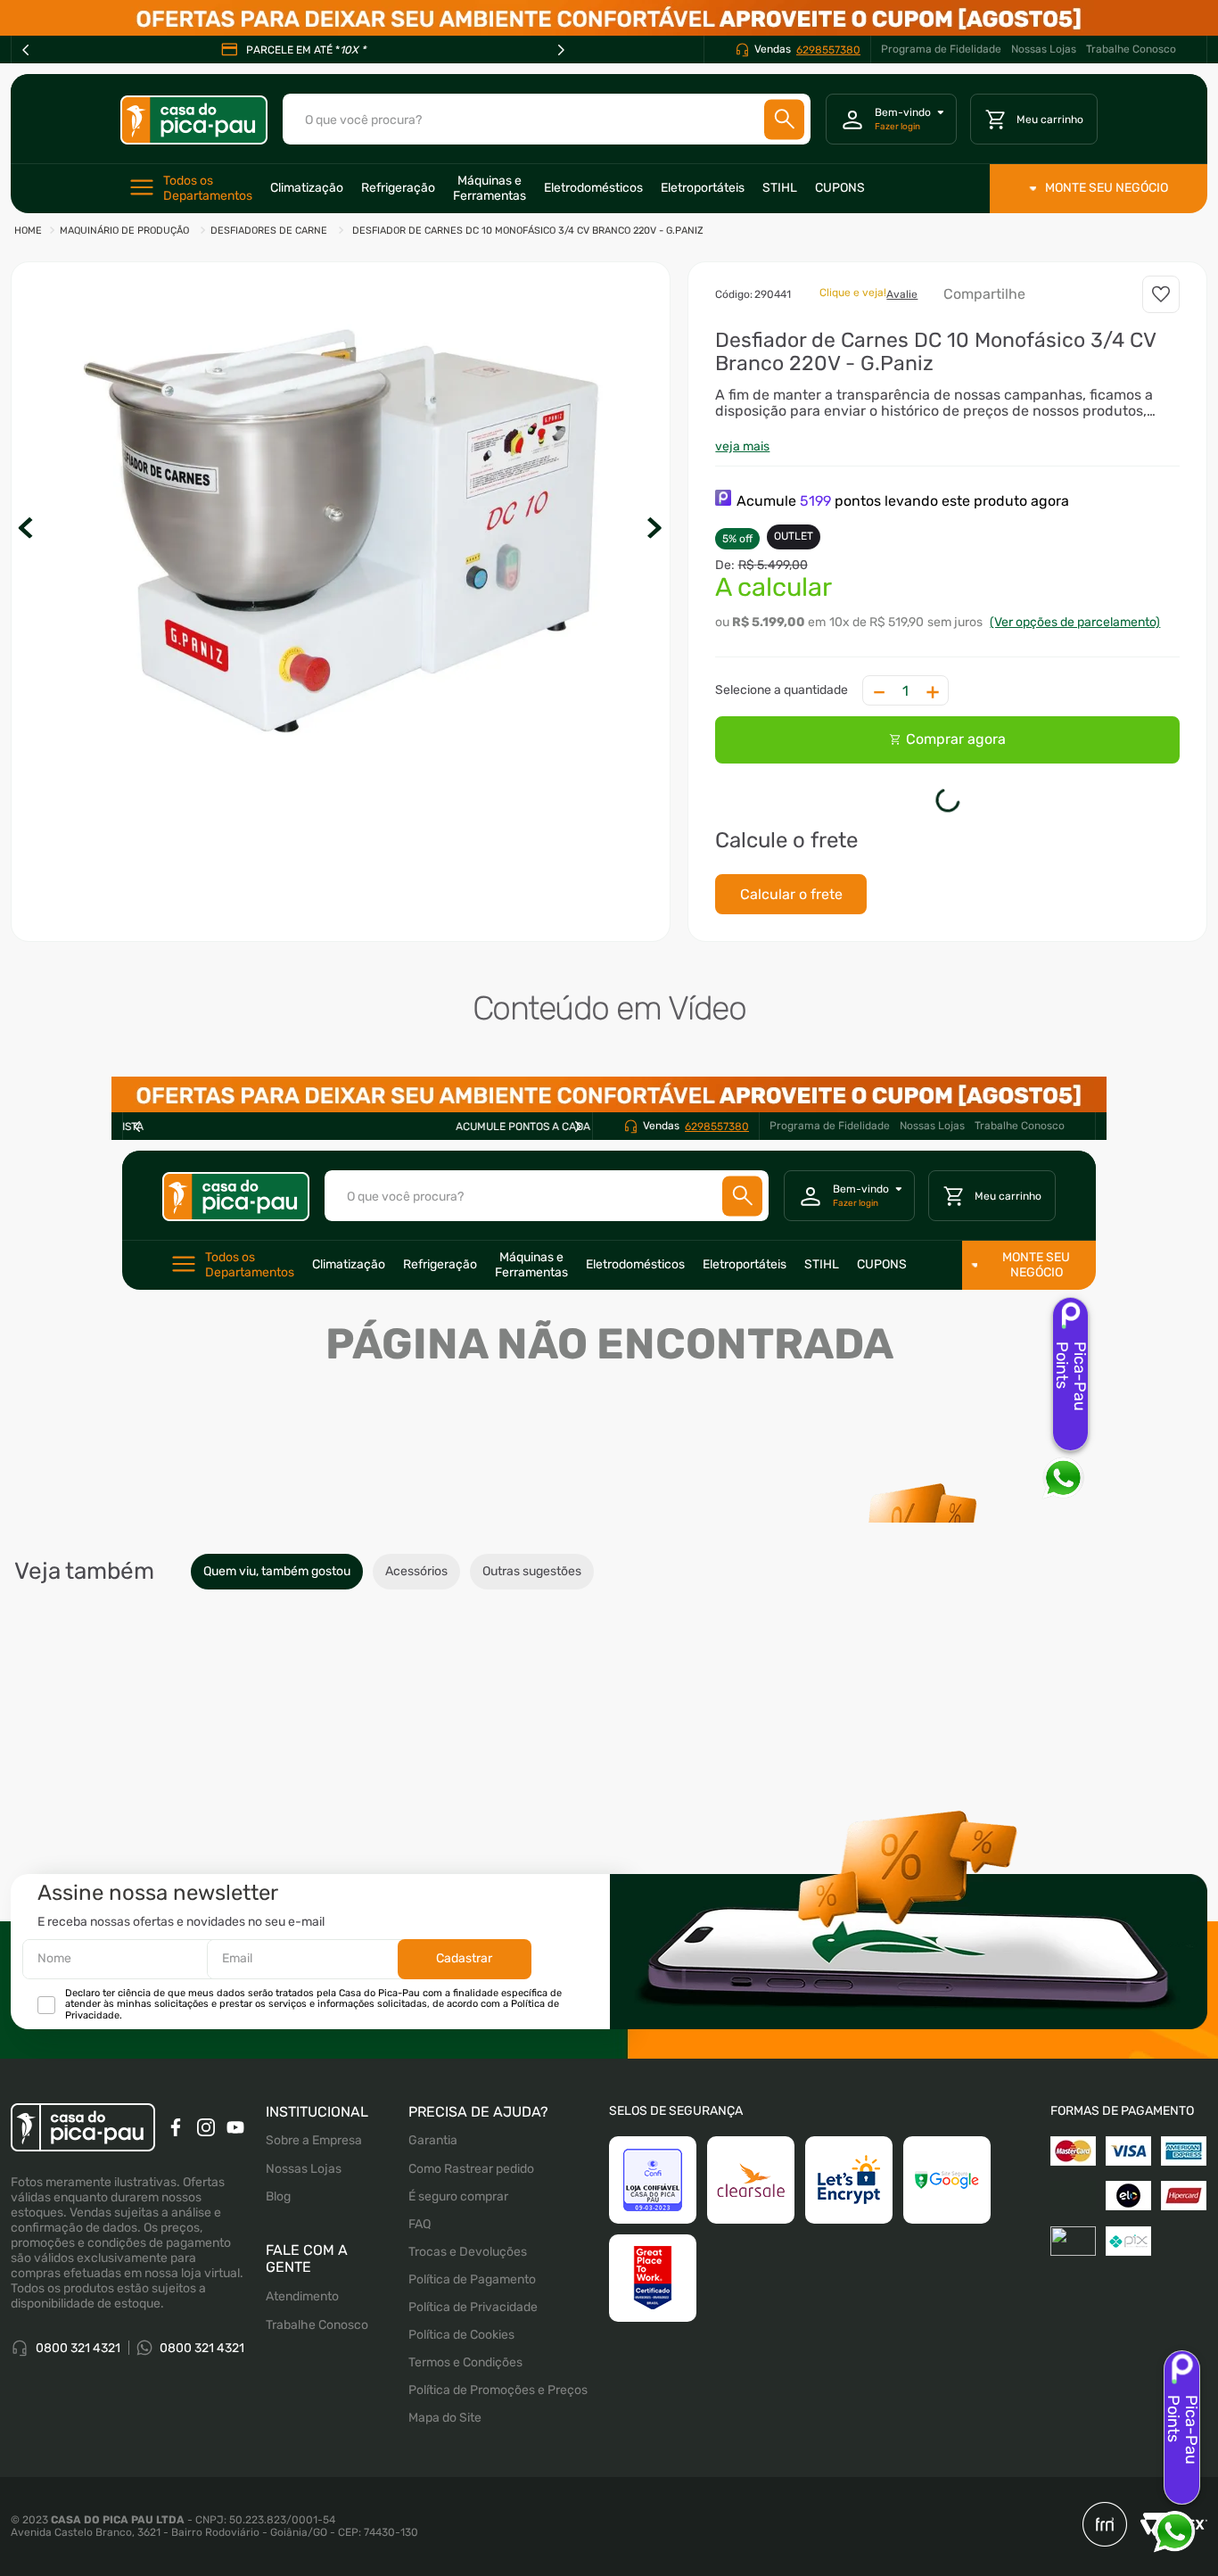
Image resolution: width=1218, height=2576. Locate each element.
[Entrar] (891, 120)
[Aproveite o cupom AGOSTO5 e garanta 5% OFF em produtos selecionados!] (609, 18)
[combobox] (547, 119)
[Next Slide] (561, 50)
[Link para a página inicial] (28, 231)
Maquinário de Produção (124, 231)
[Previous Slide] (26, 50)
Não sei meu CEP (763, 876)
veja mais (742, 446)
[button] (341, 530)
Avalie (902, 294)
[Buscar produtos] (785, 119)
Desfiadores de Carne (269, 231)
